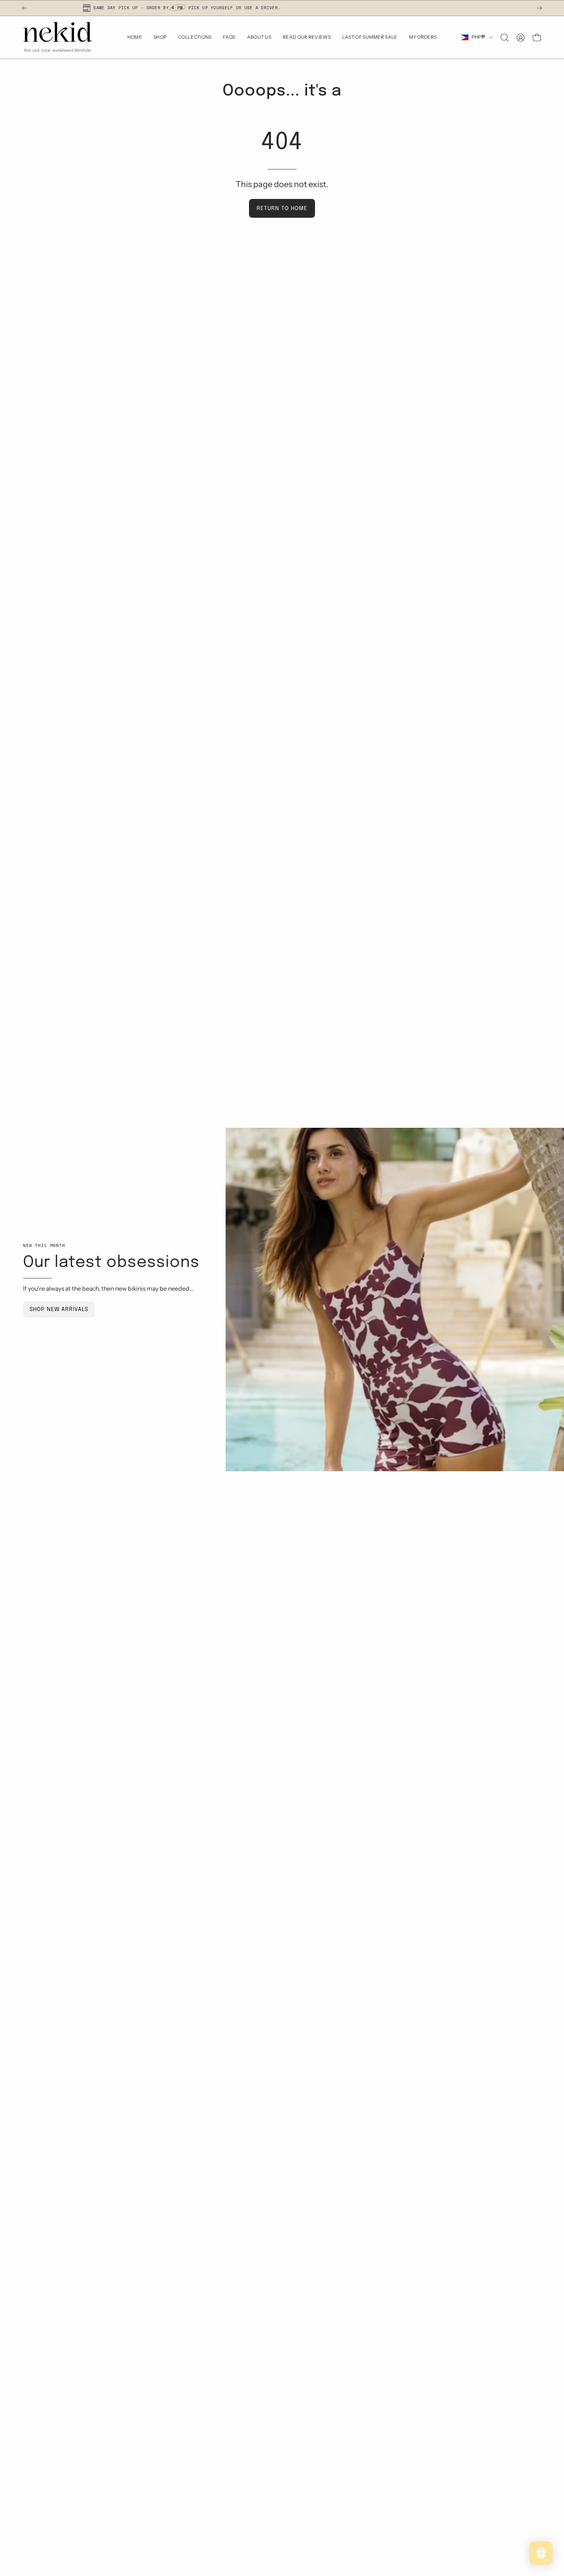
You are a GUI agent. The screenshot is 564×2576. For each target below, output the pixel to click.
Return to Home (282, 209)
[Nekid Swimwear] (58, 37)
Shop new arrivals (59, 1309)
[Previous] (25, 8)
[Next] (539, 8)
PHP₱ (478, 37)
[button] (505, 38)
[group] (282, 8)
